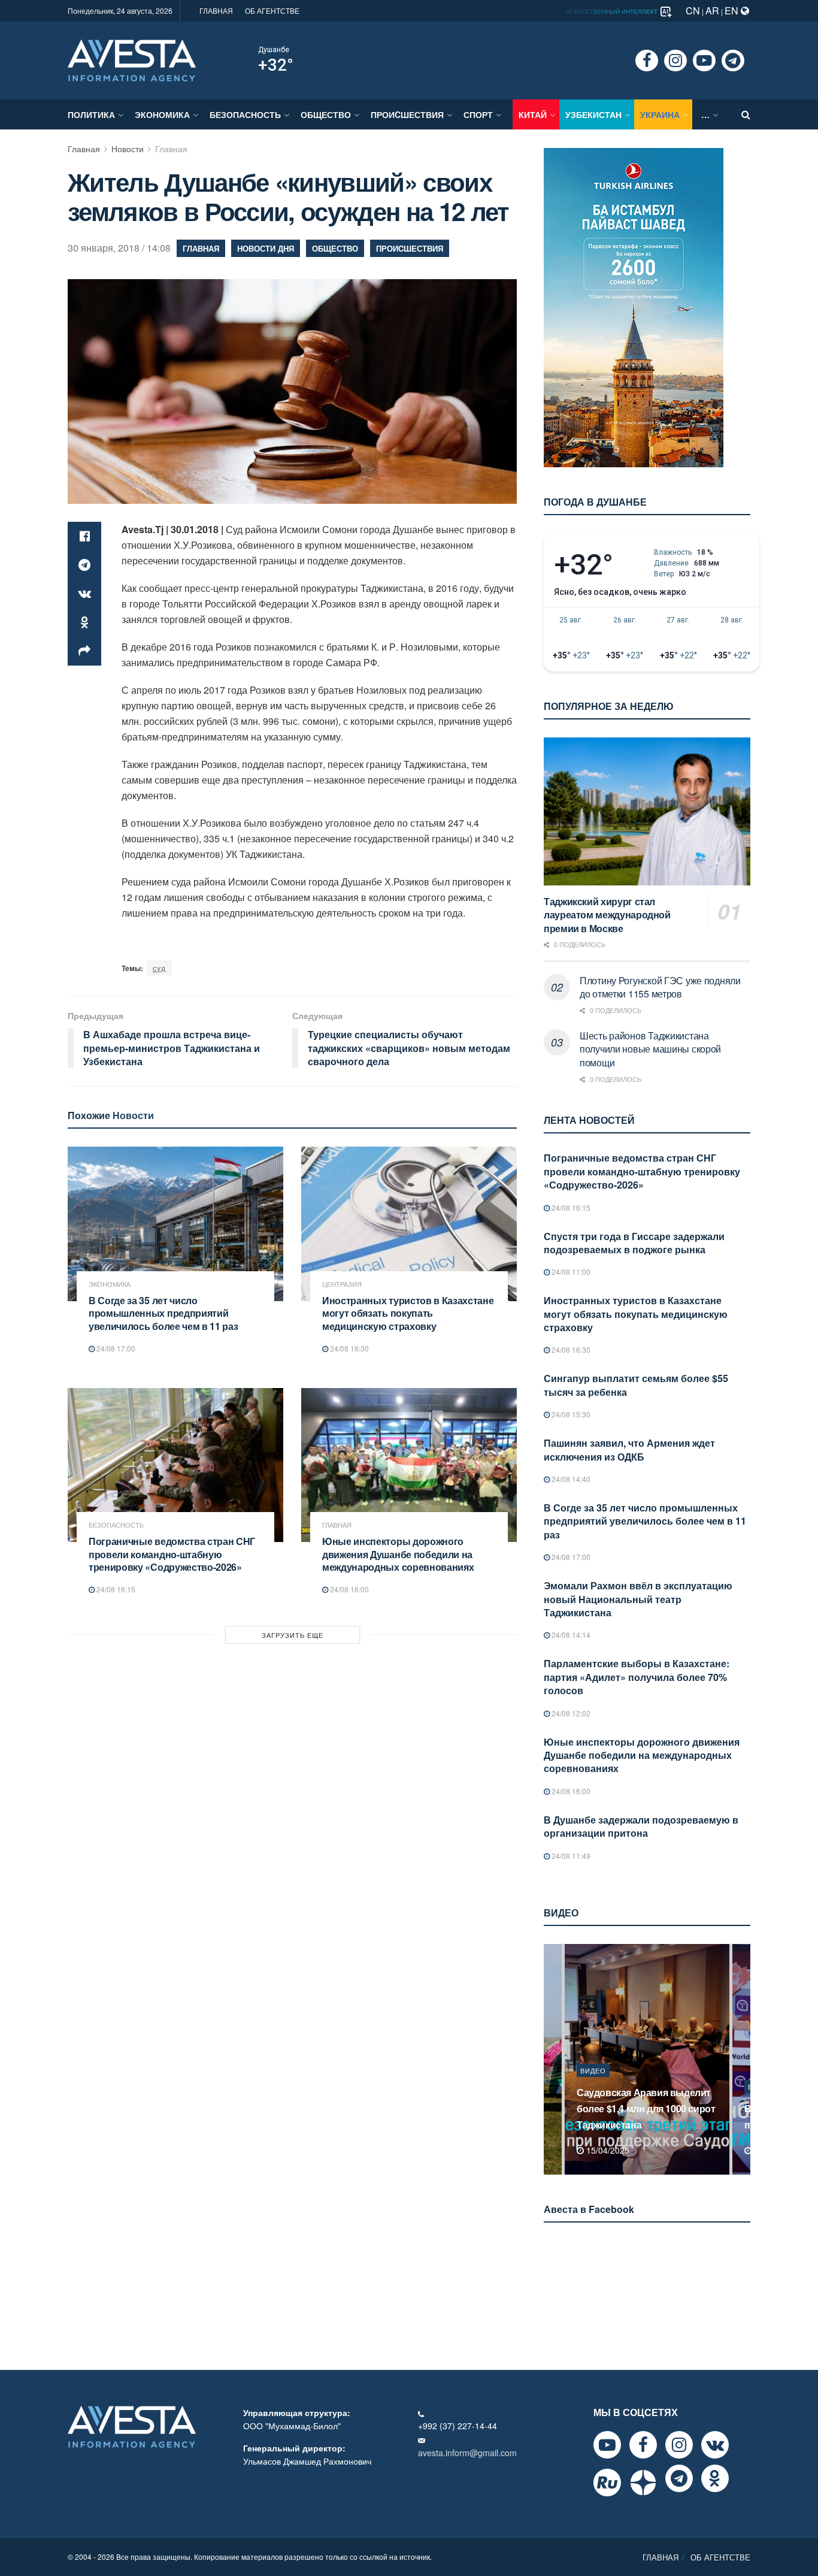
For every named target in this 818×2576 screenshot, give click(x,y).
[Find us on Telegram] (733, 61)
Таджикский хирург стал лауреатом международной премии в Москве (607, 915)
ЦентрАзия (342, 1284)
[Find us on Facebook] (647, 61)
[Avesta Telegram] (679, 2478)
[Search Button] (746, 114)
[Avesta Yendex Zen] (643, 2483)
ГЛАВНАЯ (216, 10)
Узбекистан (593, 114)
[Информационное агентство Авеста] (132, 59)
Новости (128, 149)
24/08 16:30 (349, 1348)
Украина (660, 114)
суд (159, 968)
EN (733, 10)
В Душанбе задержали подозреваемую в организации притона (641, 1826)
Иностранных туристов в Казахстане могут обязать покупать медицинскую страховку (408, 1313)
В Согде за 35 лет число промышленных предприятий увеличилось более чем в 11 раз (163, 1313)
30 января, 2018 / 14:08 (119, 248)
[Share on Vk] (84, 594)
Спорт (478, 114)
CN (693, 10)
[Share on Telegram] (84, 565)
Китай (533, 114)
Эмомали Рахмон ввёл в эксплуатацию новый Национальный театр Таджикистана (638, 1599)
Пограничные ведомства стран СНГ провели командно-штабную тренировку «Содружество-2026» (172, 1554)
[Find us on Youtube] (704, 61)
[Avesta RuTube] (607, 2483)
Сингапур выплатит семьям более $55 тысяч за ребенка (636, 1385)
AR (712, 10)
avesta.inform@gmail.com (467, 2453)
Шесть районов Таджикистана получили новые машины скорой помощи (650, 1049)
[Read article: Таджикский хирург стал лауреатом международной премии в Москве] (647, 811)
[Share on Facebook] (84, 536)
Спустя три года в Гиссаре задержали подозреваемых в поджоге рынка (634, 1243)
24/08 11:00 (570, 1272)
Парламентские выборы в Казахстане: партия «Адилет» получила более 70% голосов (637, 1677)
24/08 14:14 (570, 1635)
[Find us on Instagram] (675, 61)
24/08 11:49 (570, 1856)
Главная (84, 149)
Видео (593, 2087)
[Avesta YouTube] (607, 2445)
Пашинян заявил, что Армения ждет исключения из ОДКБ (629, 1449)
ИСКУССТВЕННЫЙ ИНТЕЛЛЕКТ (613, 11)
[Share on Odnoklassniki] (84, 622)
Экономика (162, 114)
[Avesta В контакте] (715, 2445)
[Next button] (743, 2059)
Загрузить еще (293, 1635)
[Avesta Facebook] (643, 2445)
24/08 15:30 (570, 1414)
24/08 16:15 (115, 1589)
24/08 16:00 (349, 1589)
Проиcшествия (407, 114)
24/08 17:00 (115, 1348)
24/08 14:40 (570, 1479)
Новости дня (266, 248)
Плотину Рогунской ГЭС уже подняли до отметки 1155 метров (660, 987)
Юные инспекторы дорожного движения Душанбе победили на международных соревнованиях (398, 1554)
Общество (326, 114)
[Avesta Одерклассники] (715, 2478)
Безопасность (245, 114)
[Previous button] (552, 2059)
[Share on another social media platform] (84, 651)
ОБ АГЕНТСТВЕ (272, 10)
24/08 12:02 (570, 1713)
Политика (91, 114)
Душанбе (274, 50)
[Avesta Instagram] (679, 2445)
